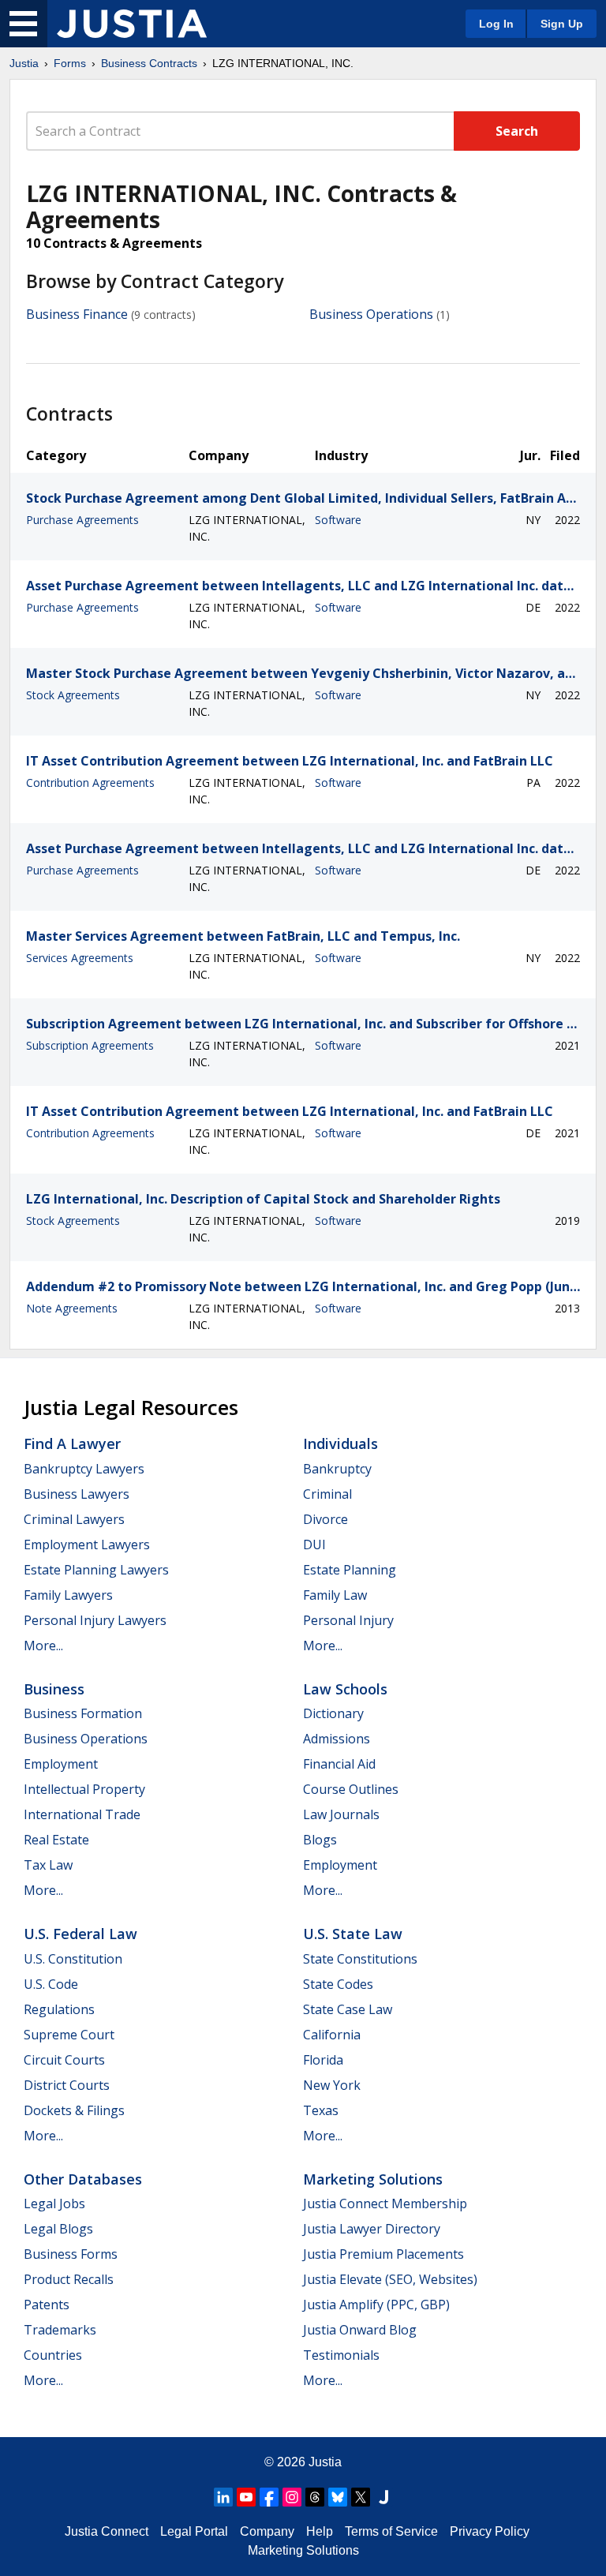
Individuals (340, 1443)
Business (54, 1689)
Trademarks (60, 2330)
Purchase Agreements (82, 520)
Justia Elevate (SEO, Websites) (390, 2279)
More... (43, 1646)
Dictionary (333, 1713)
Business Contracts (149, 63)
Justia (24, 63)
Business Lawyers (77, 1494)
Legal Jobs (54, 2203)
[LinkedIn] (223, 2497)
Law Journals (341, 1814)
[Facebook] (269, 2497)
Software (338, 520)
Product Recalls (69, 2279)
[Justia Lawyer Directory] (383, 2497)
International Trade (82, 1814)
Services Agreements (80, 958)
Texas (321, 2110)
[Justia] (132, 24)
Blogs (320, 1840)
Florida (323, 2060)
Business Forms (71, 2254)
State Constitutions (360, 1959)
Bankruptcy (337, 1469)
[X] (361, 2497)
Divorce (325, 1519)
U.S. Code (51, 1984)
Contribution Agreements (90, 783)
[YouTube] (246, 2497)
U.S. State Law (353, 1934)
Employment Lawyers (87, 1544)
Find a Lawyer (72, 1443)
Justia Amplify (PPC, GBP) (376, 2305)
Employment (61, 1764)
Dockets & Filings (74, 2110)
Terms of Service (391, 2531)
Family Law (335, 1595)
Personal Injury (348, 1620)
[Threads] (315, 2497)
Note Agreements (72, 1308)
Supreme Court (69, 2035)
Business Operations (371, 314)
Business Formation (83, 1713)
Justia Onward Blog (360, 2330)
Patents (47, 2305)
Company (267, 2531)
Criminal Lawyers (74, 1519)
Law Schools (345, 1689)
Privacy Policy (490, 2531)
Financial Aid (339, 1764)
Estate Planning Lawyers (96, 1570)
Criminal (327, 1494)
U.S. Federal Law (80, 1934)
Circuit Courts (64, 2060)
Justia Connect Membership (385, 2203)
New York (332, 2085)
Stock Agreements (73, 695)
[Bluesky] (338, 2497)
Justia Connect (107, 2531)
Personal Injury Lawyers (95, 1620)
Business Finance (77, 314)
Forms (70, 63)
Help (320, 2531)
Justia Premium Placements (383, 2254)
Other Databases (83, 2179)
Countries (53, 2355)
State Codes (338, 1984)
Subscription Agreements (90, 1045)
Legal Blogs (58, 2229)
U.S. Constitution (73, 1959)
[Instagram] (292, 2497)
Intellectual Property (84, 1789)
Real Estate (56, 1840)
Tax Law (48, 1865)
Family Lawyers (68, 1595)
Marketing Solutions (373, 2179)
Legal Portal (194, 2531)
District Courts (67, 2085)
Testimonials (341, 2355)
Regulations (59, 2009)
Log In (496, 24)
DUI (314, 1544)
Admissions (337, 1739)
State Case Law (348, 2009)
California (332, 2035)
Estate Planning (350, 1570)
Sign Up (562, 24)
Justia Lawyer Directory (372, 2229)
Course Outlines (351, 1789)
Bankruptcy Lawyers (84, 1469)
